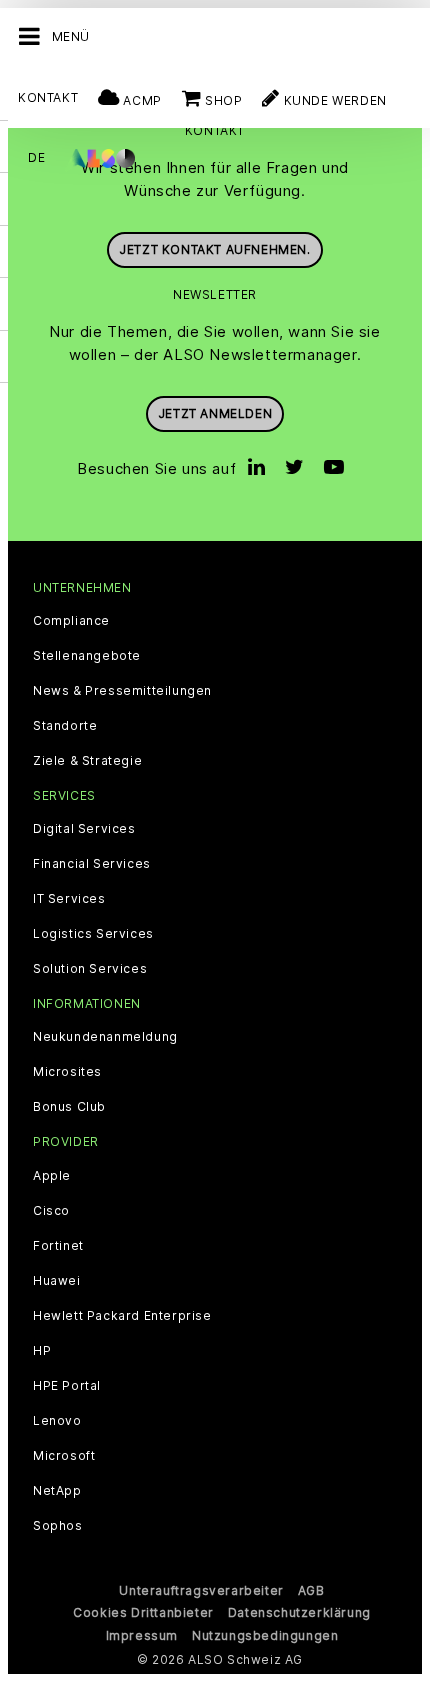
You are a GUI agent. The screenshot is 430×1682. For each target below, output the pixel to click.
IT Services (69, 899)
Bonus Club (69, 1107)
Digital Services (84, 829)
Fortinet (58, 1246)
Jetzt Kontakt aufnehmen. (214, 249)
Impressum (142, 1635)
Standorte (65, 726)
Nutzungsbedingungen (265, 1635)
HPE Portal (67, 1386)
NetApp (57, 1491)
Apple (52, 1176)
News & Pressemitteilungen (122, 691)
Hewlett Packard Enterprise (122, 1316)
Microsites (67, 1072)
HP (42, 1351)
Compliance (71, 621)
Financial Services (92, 864)
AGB (311, 1590)
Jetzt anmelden (215, 413)
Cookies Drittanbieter (143, 1612)
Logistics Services (93, 934)
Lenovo (57, 1421)
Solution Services (90, 969)
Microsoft (64, 1456)
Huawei (57, 1281)
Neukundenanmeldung (105, 1037)
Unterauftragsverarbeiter (201, 1590)
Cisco (51, 1211)
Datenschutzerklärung (299, 1612)
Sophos (58, 1526)
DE (36, 157)
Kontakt (48, 97)
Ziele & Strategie (87, 761)
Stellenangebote (87, 656)
